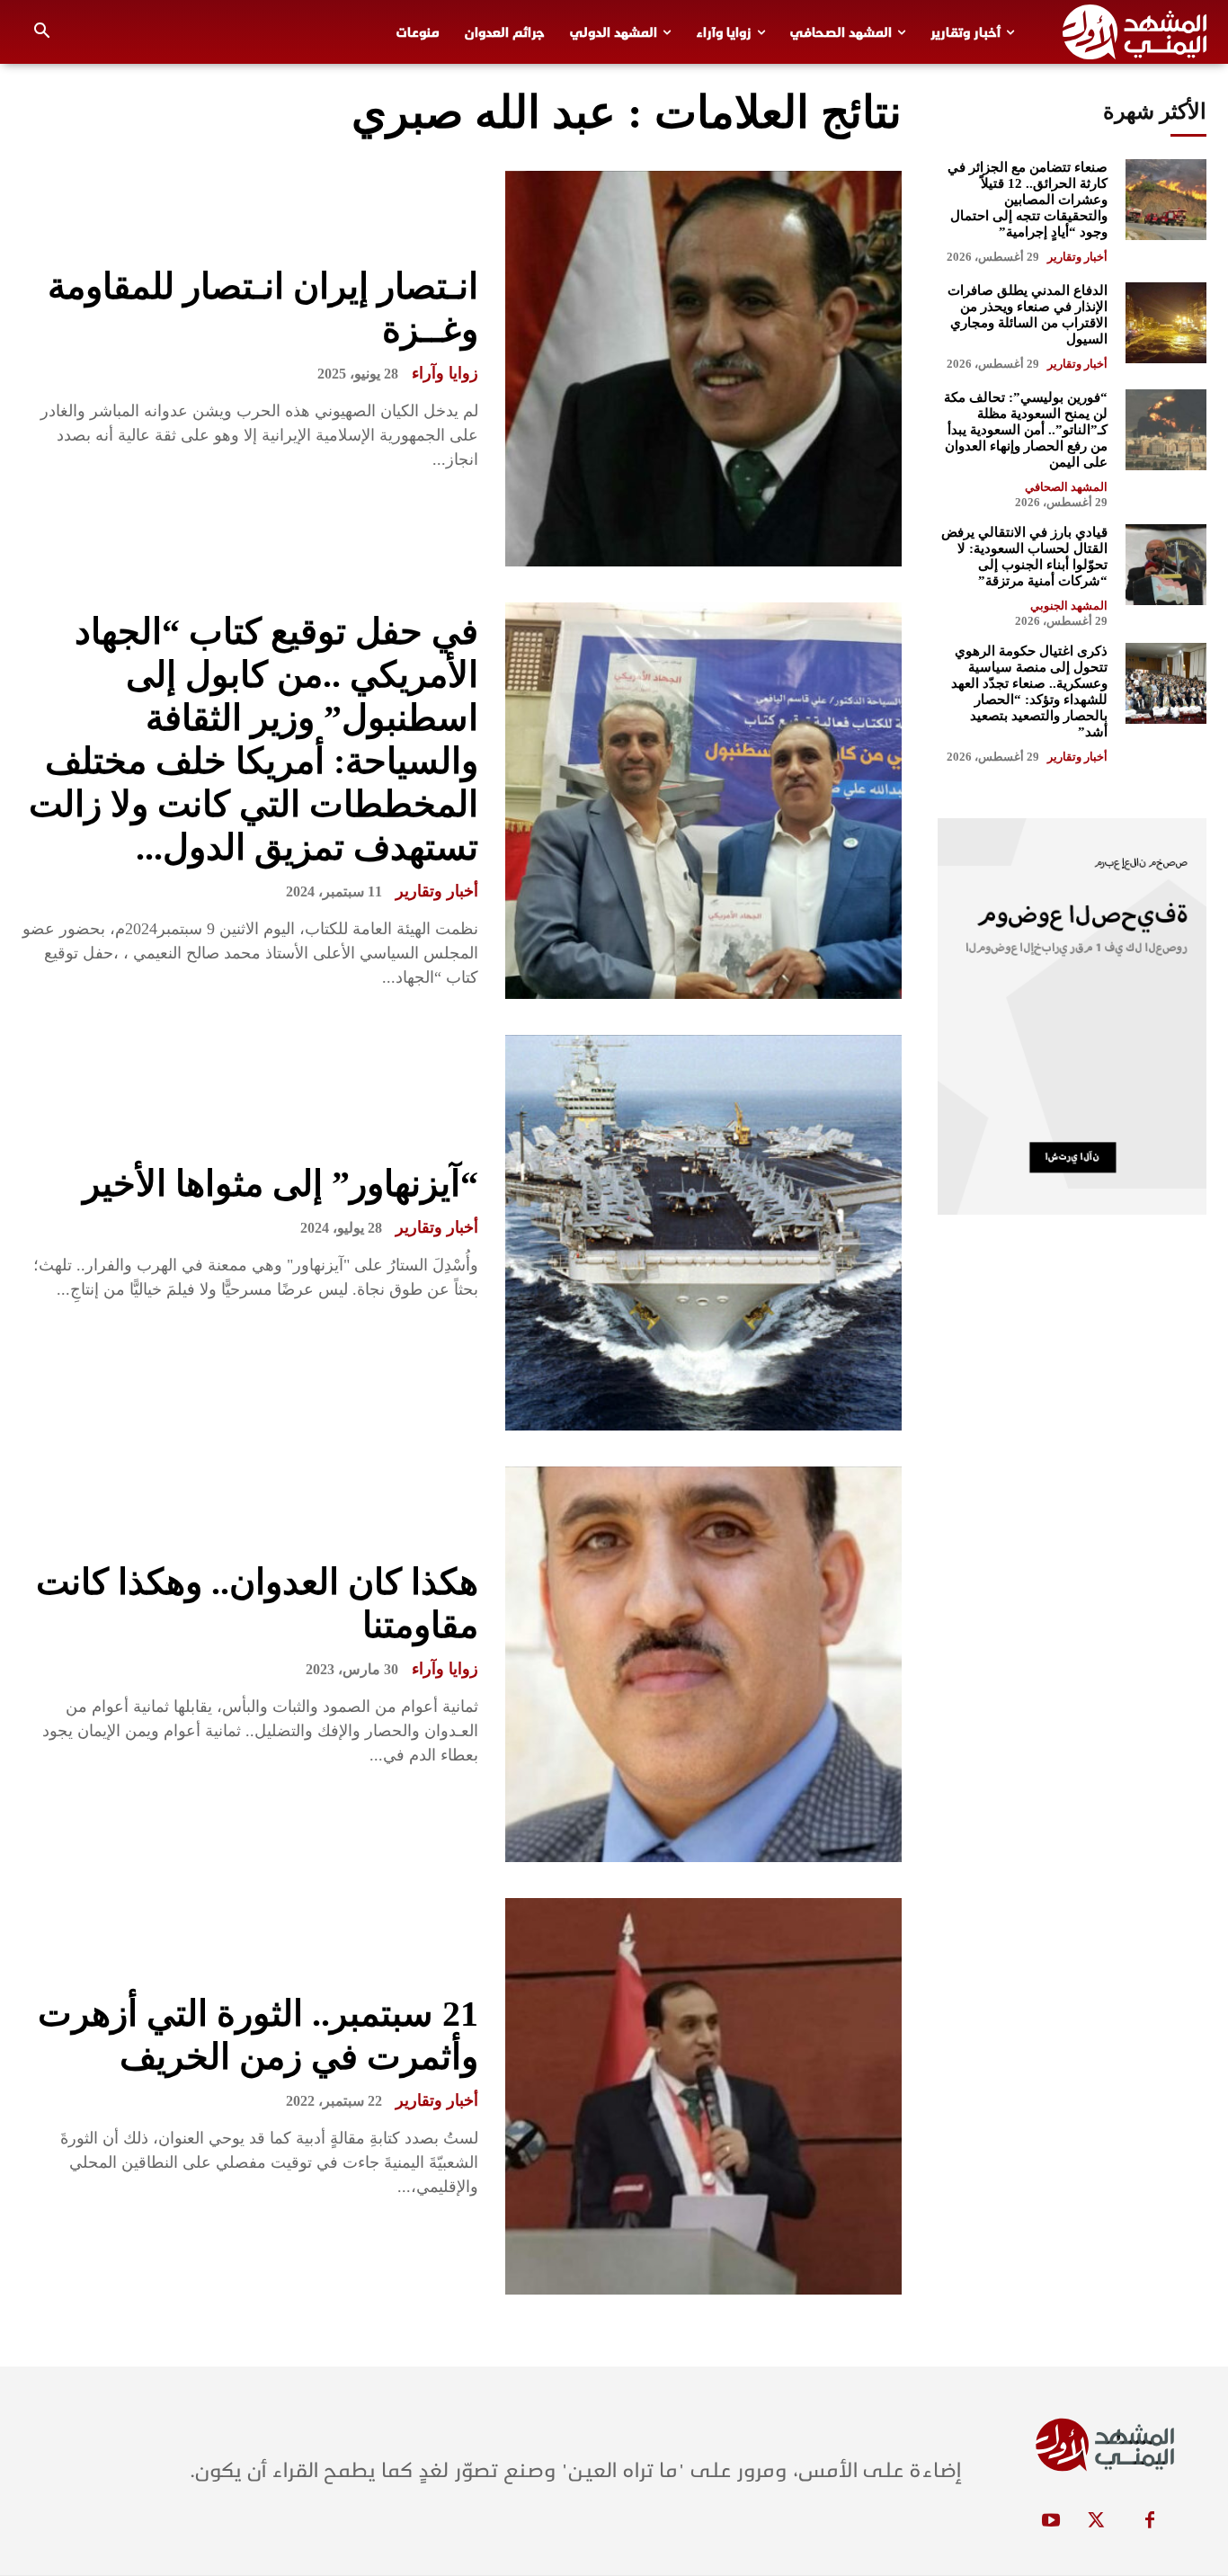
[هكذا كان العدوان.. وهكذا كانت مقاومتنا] (703, 1664)
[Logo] (1135, 32)
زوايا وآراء (445, 373)
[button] (42, 32)
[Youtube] (1051, 2521)
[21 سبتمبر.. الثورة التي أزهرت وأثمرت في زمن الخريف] (703, 2096)
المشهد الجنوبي (1069, 606)
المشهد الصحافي (1066, 487)
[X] (1096, 2521)
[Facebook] (1150, 2521)
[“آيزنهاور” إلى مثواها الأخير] (703, 1233)
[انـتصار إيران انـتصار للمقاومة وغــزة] (703, 369)
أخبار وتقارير (437, 891)
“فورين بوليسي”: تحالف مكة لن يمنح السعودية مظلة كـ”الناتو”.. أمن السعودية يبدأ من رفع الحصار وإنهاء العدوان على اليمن (1026, 430)
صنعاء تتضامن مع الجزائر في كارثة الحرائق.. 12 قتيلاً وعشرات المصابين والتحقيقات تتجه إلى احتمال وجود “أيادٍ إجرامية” (1028, 200)
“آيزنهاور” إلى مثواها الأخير (280, 1184)
